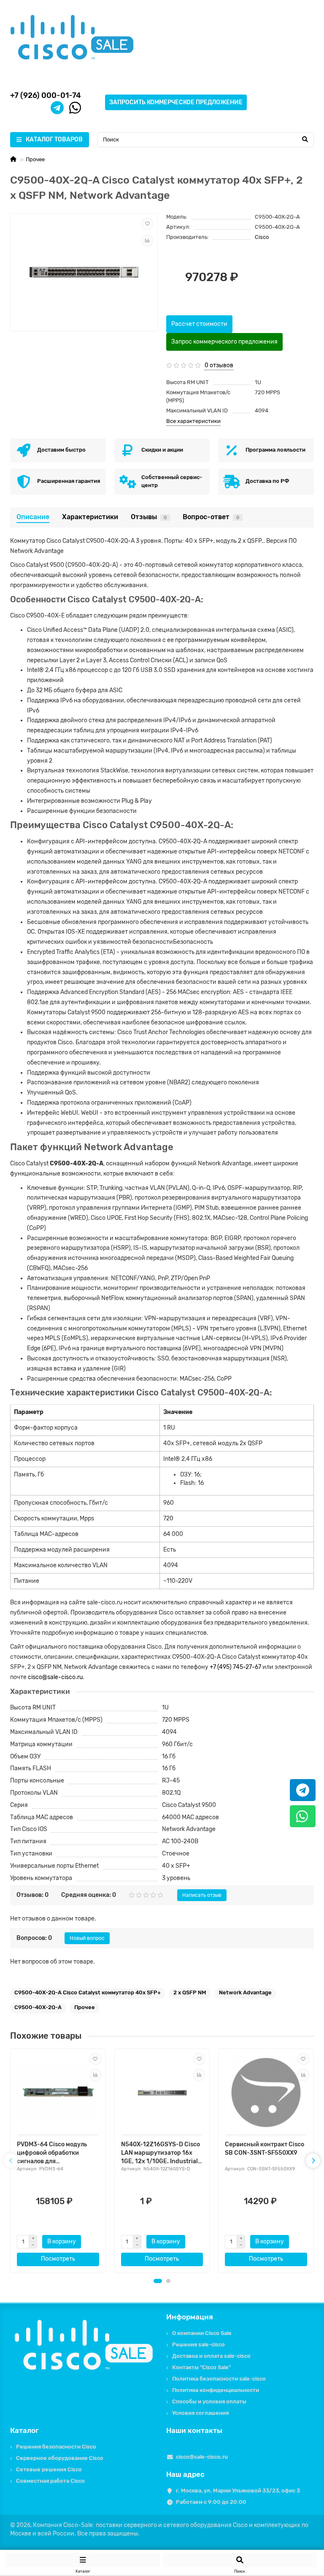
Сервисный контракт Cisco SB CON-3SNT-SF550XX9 (265, 2149)
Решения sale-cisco (198, 2344)
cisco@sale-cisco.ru (55, 1677)
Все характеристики (193, 421)
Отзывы (149, 517)
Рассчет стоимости (199, 324)
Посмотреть (58, 2259)
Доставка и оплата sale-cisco (211, 2356)
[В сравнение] (147, 241)
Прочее (35, 159)
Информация (190, 2317)
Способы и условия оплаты (209, 2401)
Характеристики (90, 517)
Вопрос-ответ (211, 517)
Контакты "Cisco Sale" (201, 2367)
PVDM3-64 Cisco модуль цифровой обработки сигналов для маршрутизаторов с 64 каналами (52, 2153)
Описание (33, 517)
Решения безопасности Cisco (56, 2447)
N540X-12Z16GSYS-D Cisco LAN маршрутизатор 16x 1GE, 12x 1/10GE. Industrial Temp (161, 2153)
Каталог (24, 2430)
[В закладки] (147, 224)
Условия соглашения (200, 2413)
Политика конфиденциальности (216, 2390)
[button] (158, 2281)
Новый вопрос (87, 1938)
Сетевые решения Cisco (49, 2469)
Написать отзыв (202, 1895)
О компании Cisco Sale (202, 2333)
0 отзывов (219, 365)
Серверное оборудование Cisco (60, 2458)
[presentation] (11, 2161)
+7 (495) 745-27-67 (235, 1667)
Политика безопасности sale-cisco (219, 2379)
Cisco (262, 237)
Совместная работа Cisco (50, 2481)
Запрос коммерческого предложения (224, 342)
